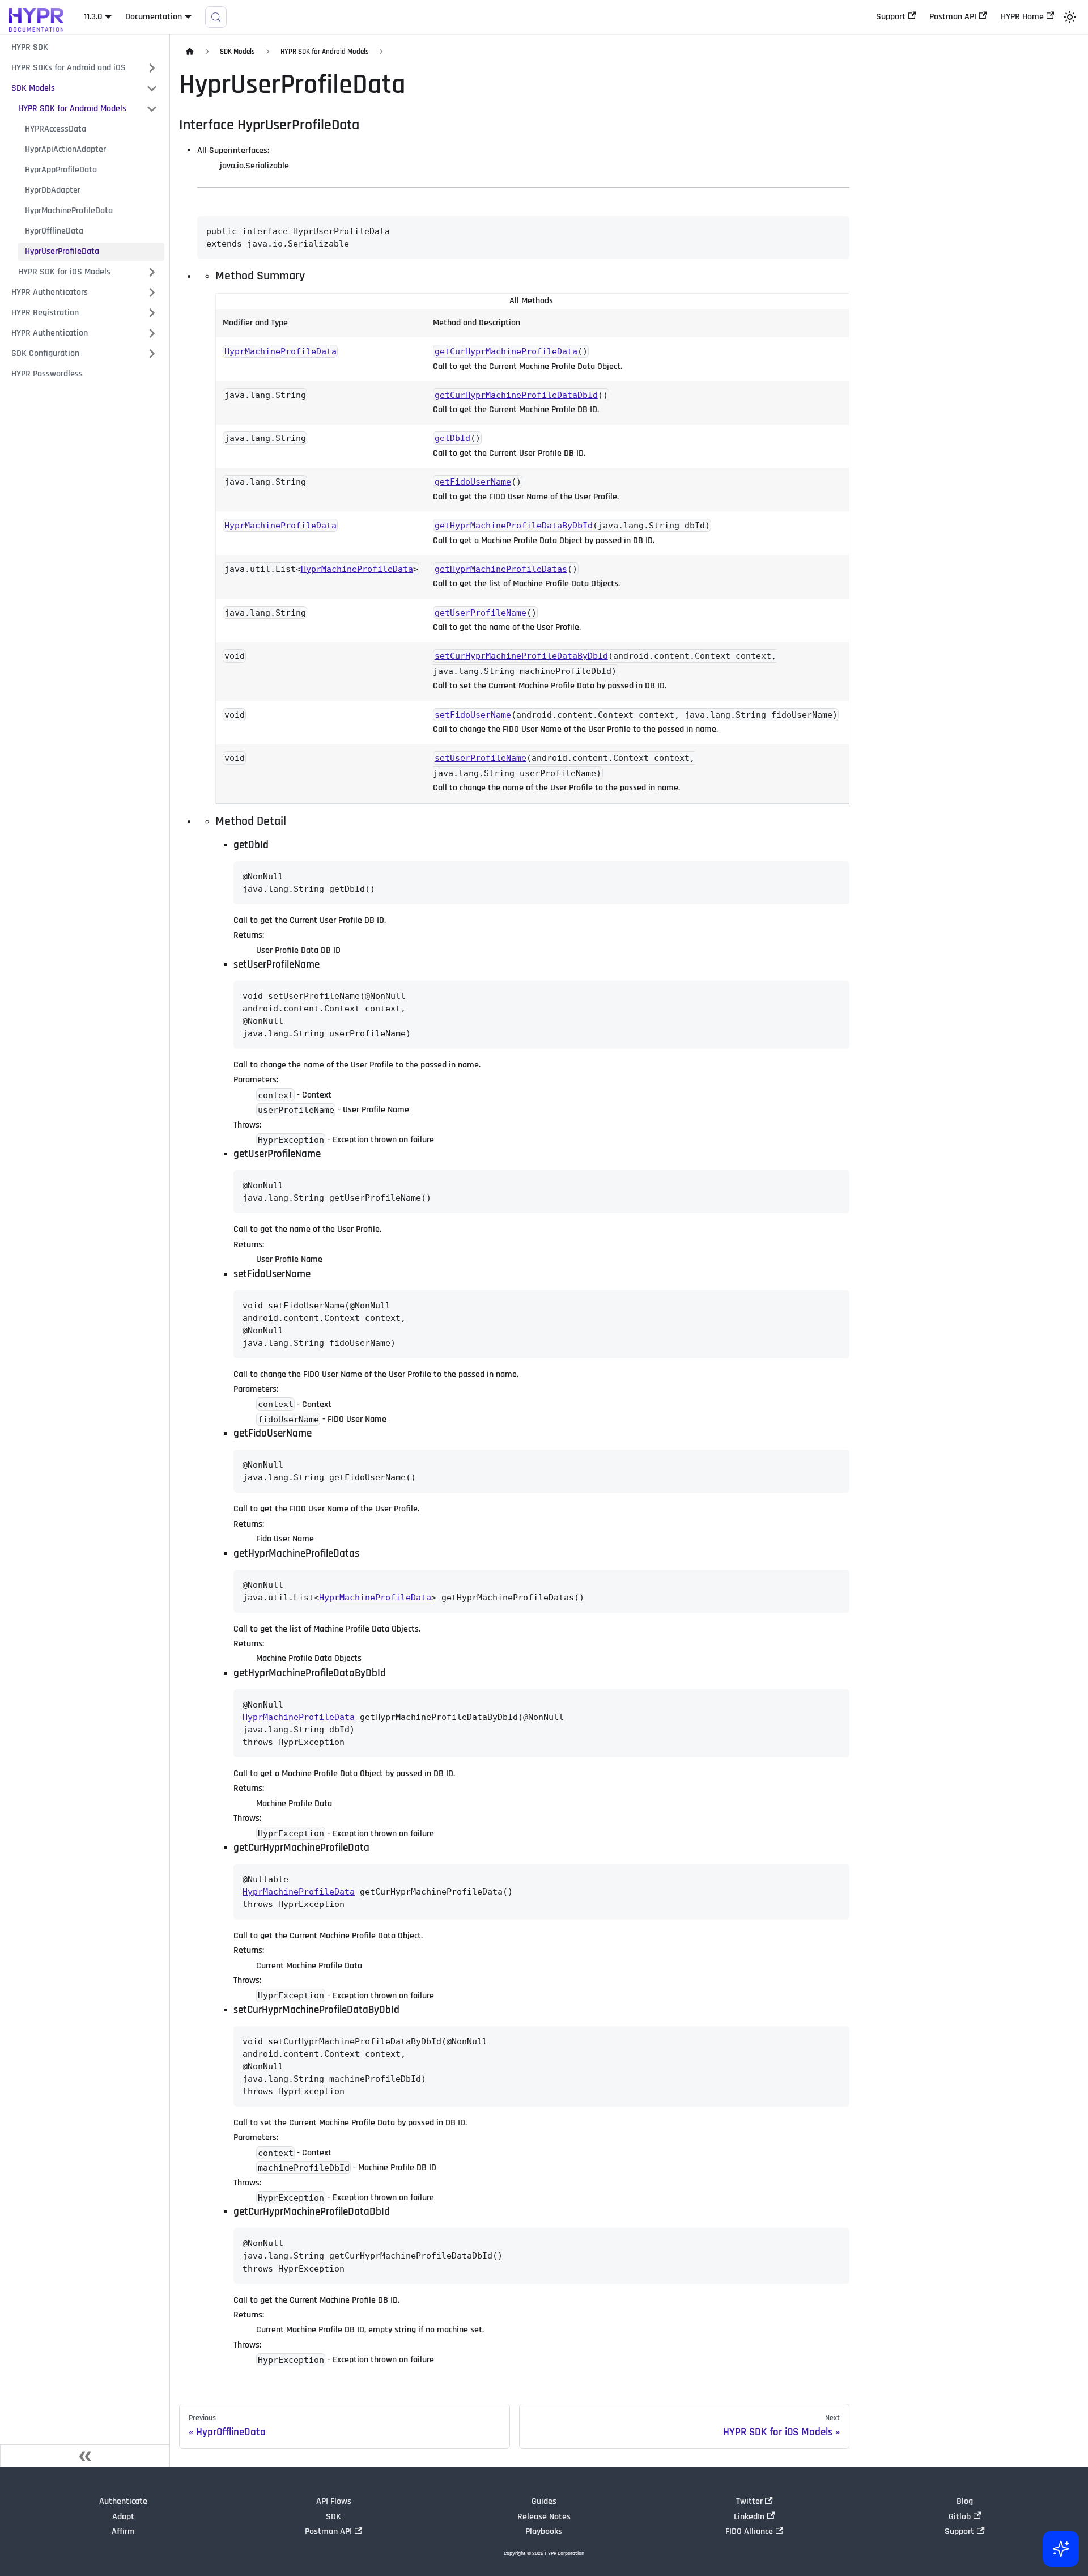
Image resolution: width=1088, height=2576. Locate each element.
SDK (333, 2517)
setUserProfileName (481, 758)
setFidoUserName (473, 714)
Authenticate (123, 2501)
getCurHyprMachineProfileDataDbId (516, 395)
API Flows (334, 2501)
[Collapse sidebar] (85, 2456)
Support (891, 17)
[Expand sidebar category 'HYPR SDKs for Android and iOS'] (152, 68)
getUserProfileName (481, 612)
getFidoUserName (473, 482)
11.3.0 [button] (93, 17)
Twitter (749, 2501)
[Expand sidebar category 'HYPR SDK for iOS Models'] (152, 272)
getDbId (452, 438)
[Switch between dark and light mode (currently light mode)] (1070, 17)
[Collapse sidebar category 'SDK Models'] (152, 88)
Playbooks (544, 2531)
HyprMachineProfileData (280, 351)
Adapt (123, 2517)
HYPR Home (1022, 17)
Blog (965, 2501)
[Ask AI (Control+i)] (1061, 2549)
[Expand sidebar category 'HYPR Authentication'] (152, 333)
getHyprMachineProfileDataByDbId (514, 526)
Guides (544, 2501)
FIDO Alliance (749, 2531)
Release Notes (544, 2517)
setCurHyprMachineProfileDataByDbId (521, 656)
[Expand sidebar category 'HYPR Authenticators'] (152, 293)
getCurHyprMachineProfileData (506, 351)
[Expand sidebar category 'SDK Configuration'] (152, 354)
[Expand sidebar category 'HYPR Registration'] (152, 313)
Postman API (953, 17)
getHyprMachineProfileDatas (501, 569)
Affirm (123, 2531)
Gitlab (960, 2517)
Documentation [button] (154, 17)
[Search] (216, 17)
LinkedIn (749, 2517)
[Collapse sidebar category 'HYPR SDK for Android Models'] (152, 109)
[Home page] (190, 52)
